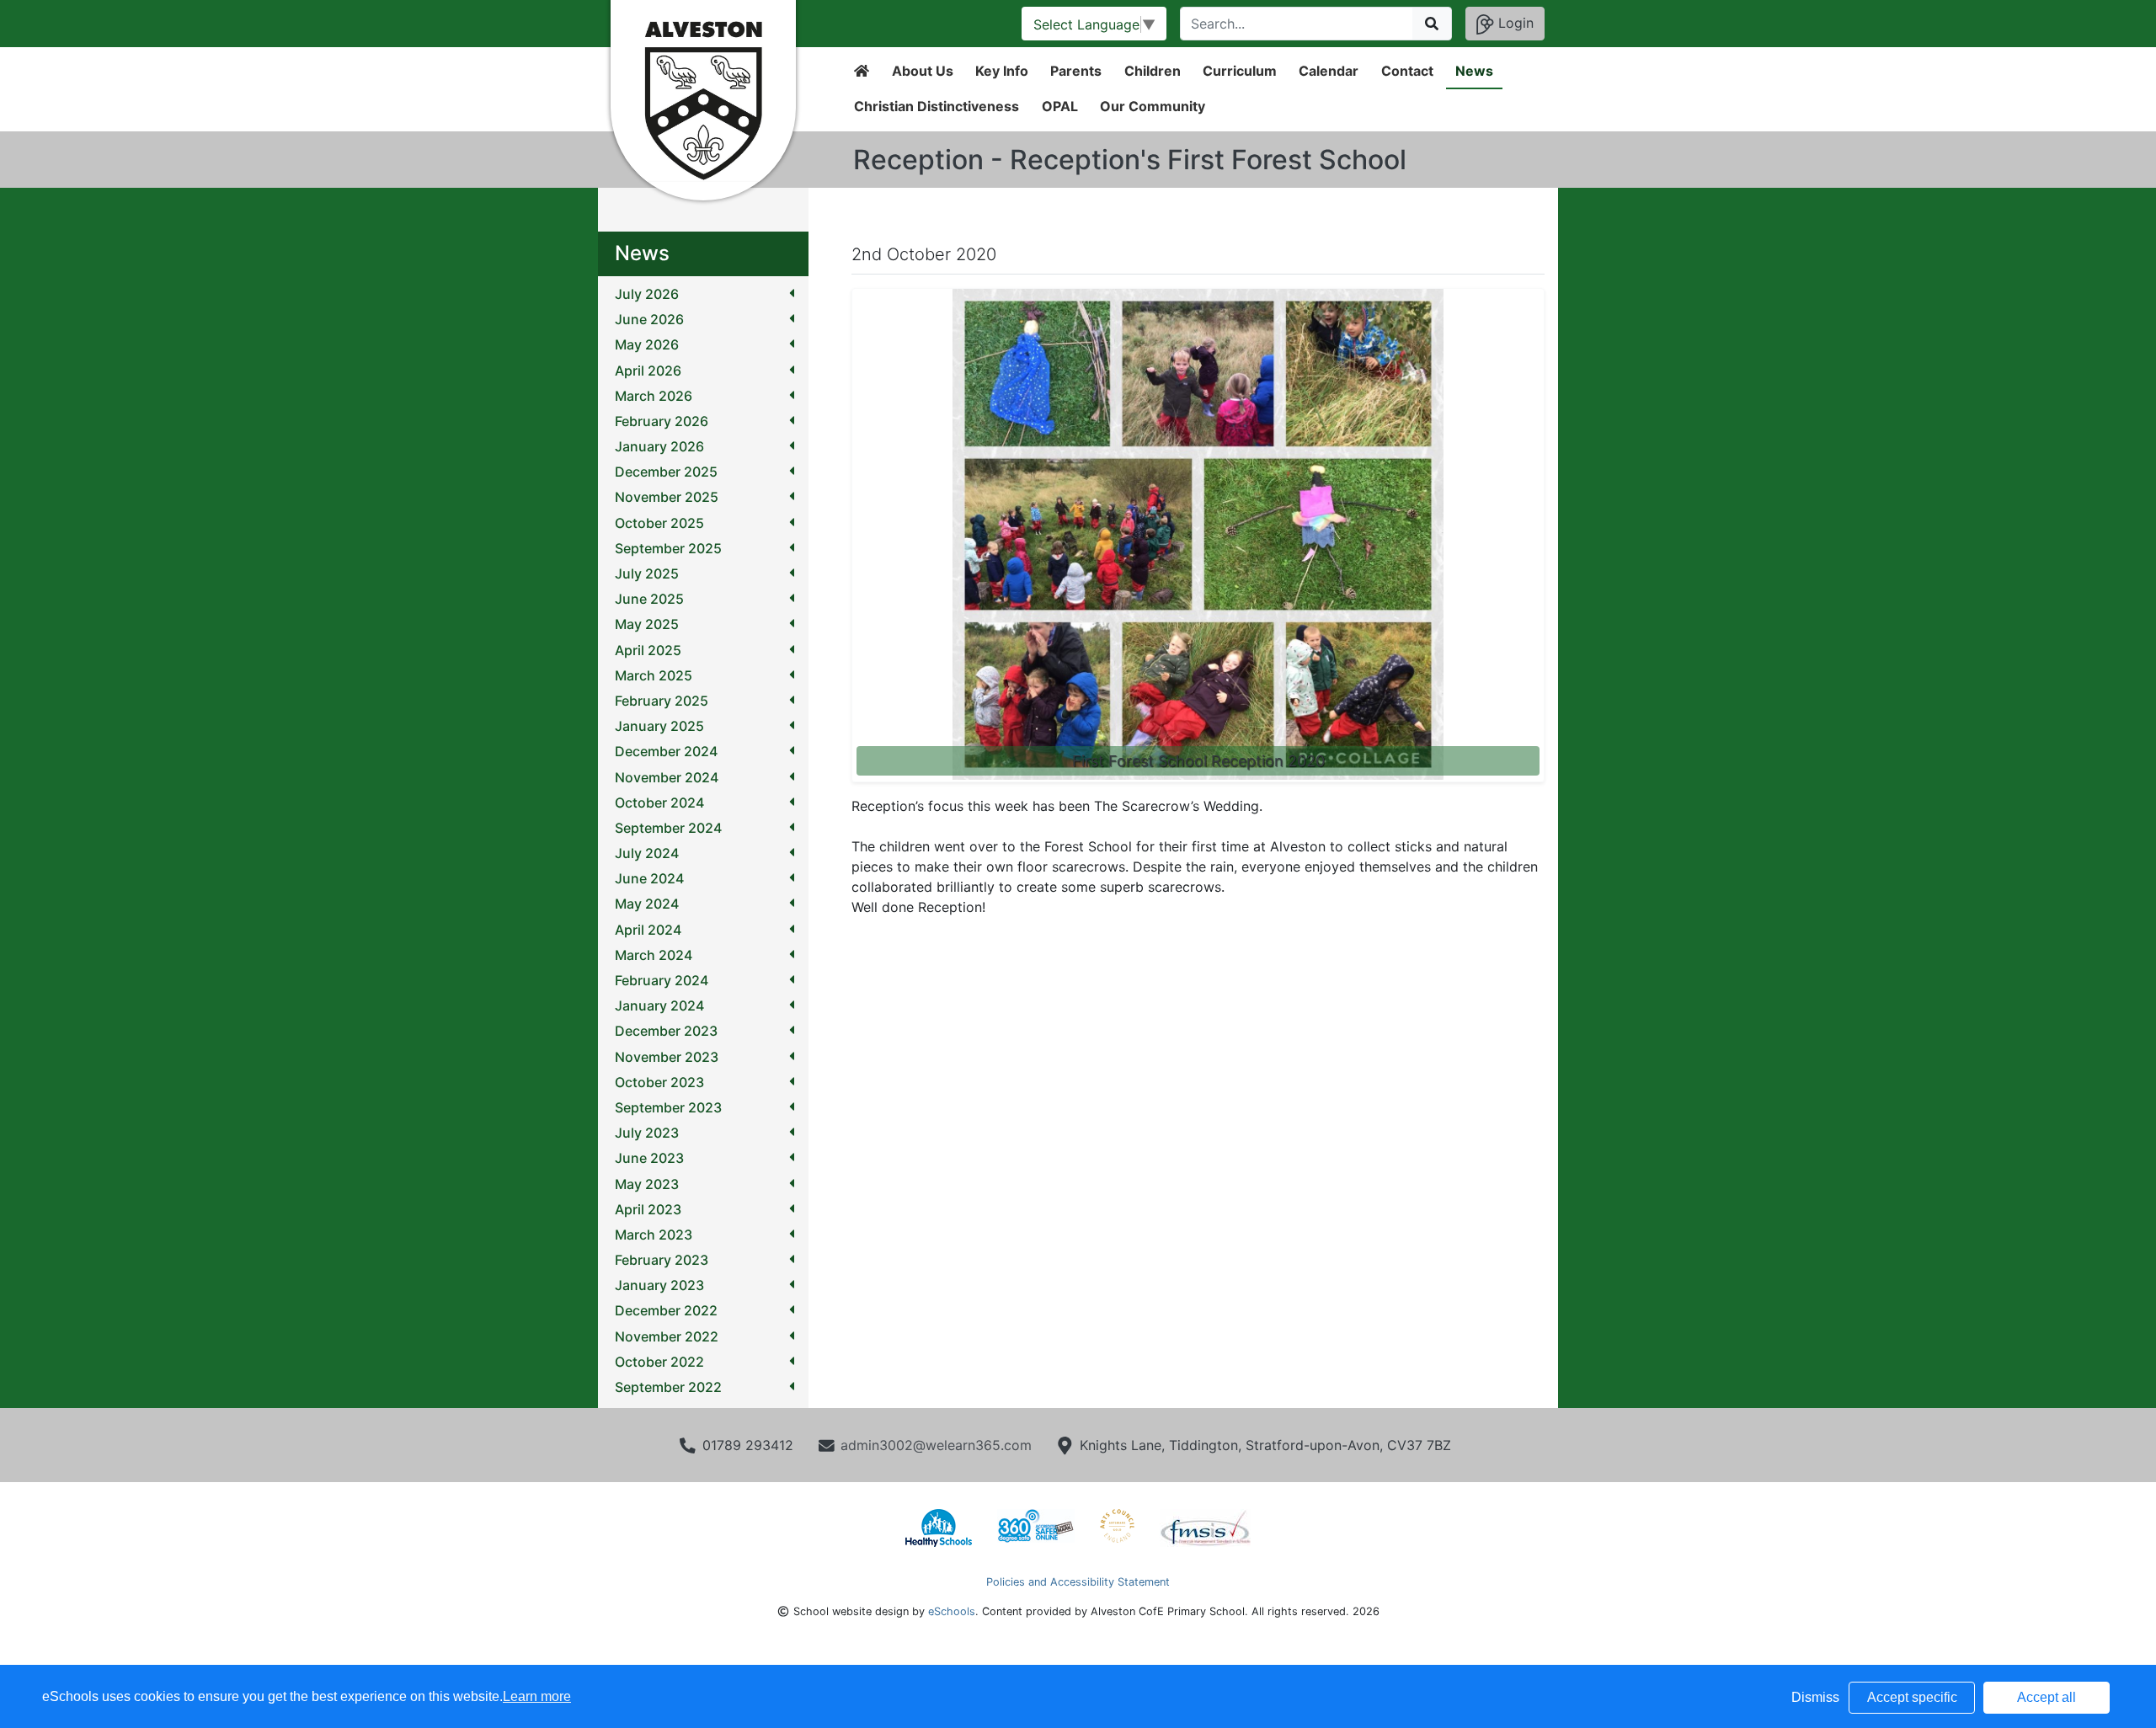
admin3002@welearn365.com (936, 1445)
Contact (1407, 71)
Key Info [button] (1002, 71)
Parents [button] (1076, 71)
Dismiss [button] (1815, 1697)
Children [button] (1153, 71)
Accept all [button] (2047, 1697)
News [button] (1474, 71)
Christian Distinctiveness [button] (937, 106)
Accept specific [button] (1912, 1697)
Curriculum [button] (1240, 71)
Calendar (1329, 71)
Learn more (537, 1696)
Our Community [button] (1153, 106)
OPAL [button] (1060, 106)
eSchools (952, 1611)
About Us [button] (923, 71)
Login (1514, 23)
